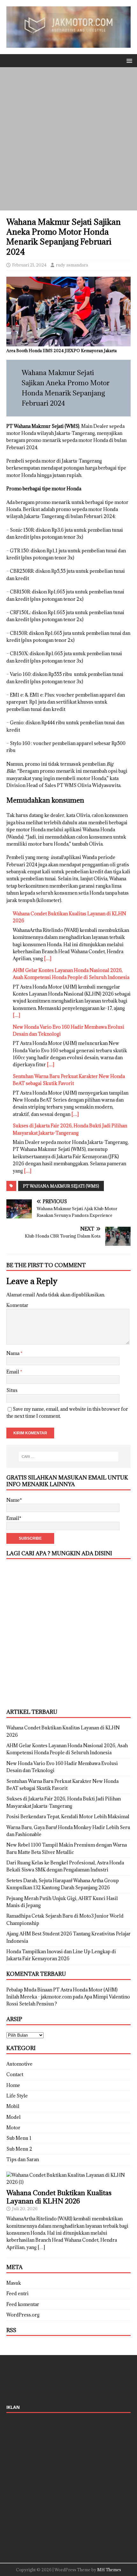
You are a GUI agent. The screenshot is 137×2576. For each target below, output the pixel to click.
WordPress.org (23, 2315)
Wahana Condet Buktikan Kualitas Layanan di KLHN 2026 (59, 2197)
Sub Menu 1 (19, 2138)
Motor (13, 2128)
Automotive (19, 2064)
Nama (13, 1353)
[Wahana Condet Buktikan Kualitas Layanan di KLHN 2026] (68, 2182)
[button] (128, 60)
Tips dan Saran (23, 2159)
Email (13, 1372)
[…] (48, 958)
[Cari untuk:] (69, 1457)
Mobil (13, 2106)
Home (13, 2085)
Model (14, 2117)
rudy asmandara (72, 265)
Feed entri (18, 2293)
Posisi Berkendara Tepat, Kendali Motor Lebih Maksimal (68, 1817)
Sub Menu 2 (19, 2149)
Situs (12, 1390)
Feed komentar (23, 2304)
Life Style (17, 2096)
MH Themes (109, 2570)
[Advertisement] (68, 139)
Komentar (17, 1305)
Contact (15, 2074)
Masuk (14, 2283)
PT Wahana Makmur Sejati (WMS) (61, 1186)
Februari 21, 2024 (29, 265)
